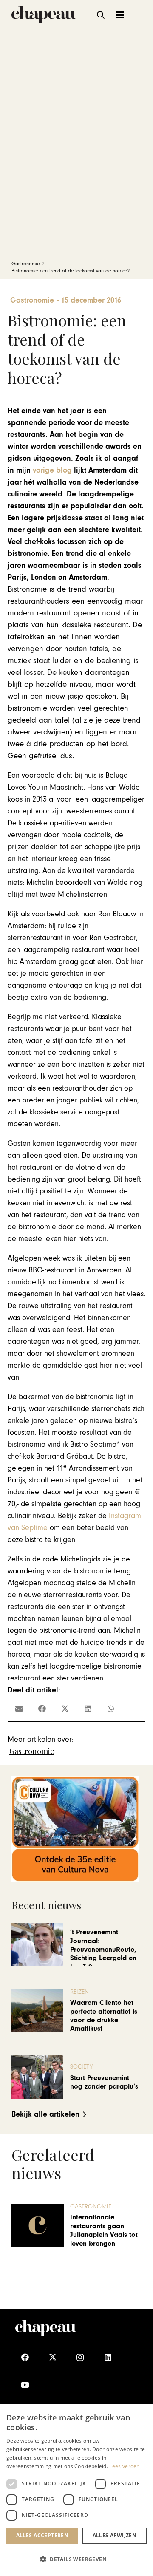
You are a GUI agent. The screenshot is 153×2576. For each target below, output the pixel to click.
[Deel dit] (42, 1709)
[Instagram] (80, 2357)
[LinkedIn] (108, 2357)
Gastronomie (32, 1751)
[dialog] (76, 2490)
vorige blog (52, 470)
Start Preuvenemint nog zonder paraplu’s (104, 2082)
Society (82, 2067)
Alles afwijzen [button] (115, 2535)
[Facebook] (25, 2357)
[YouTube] (25, 2385)
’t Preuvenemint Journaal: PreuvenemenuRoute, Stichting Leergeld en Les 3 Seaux (103, 1950)
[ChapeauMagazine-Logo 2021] (44, 15)
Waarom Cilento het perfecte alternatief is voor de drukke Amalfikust (104, 2016)
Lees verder (124, 2466)
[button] (101, 15)
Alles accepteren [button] (42, 2535)
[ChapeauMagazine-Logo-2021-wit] (46, 2328)
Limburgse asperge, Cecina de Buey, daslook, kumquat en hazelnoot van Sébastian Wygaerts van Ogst (118, 2230)
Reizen (79, 1992)
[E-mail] (19, 1709)
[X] (52, 2357)
